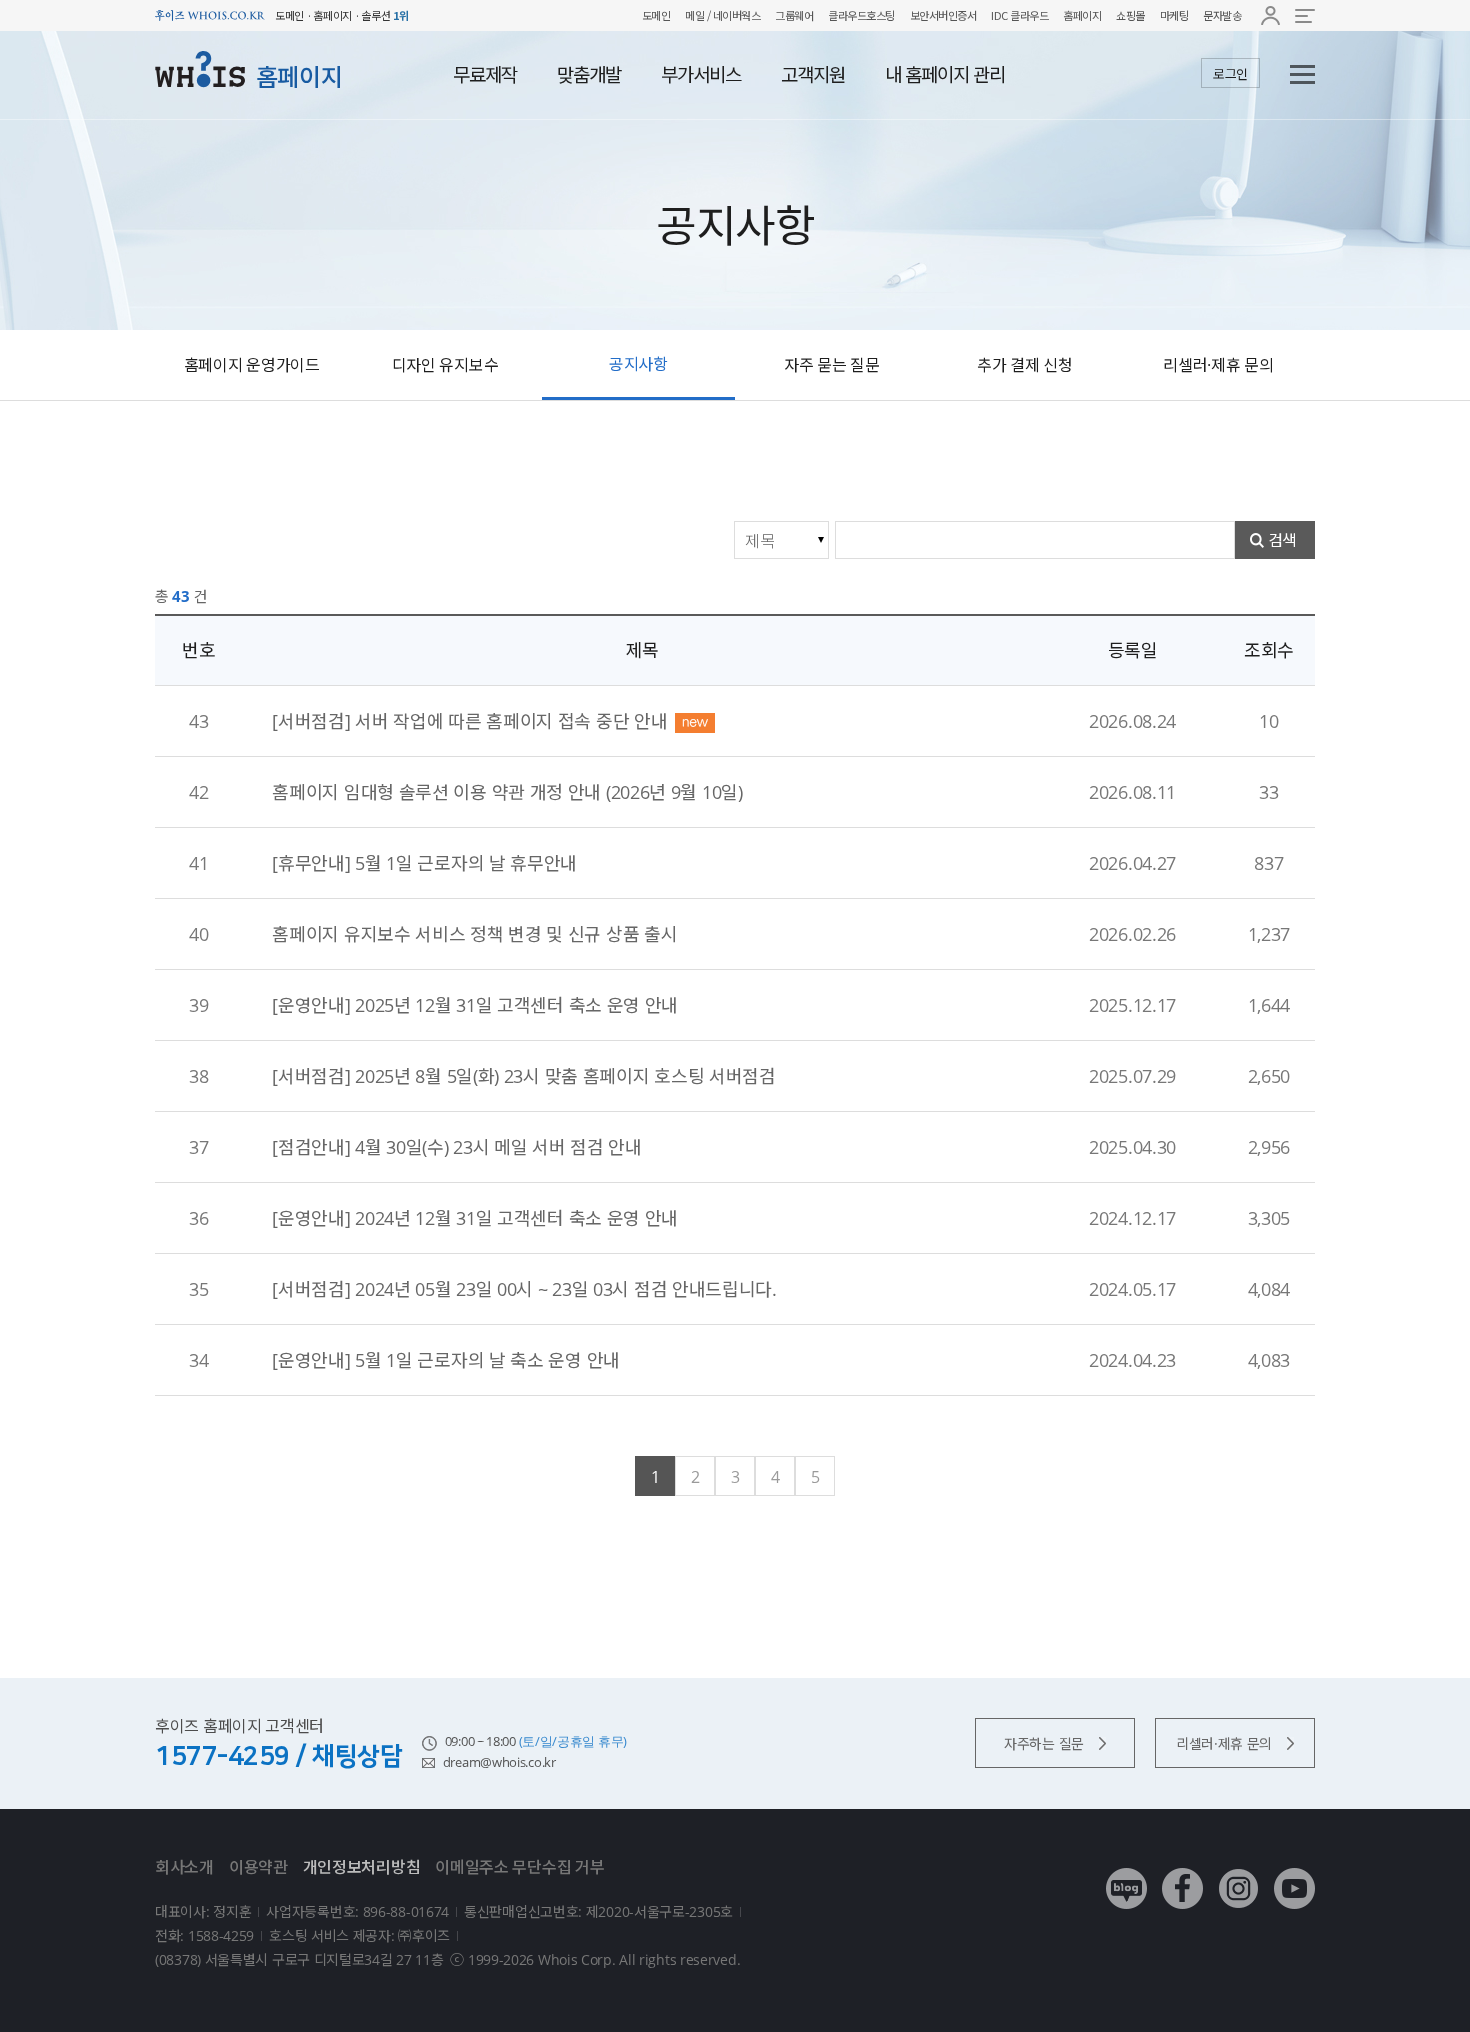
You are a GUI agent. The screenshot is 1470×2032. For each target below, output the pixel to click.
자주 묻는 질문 (832, 365)
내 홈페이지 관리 (945, 75)
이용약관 (258, 1867)
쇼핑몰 (1130, 15)
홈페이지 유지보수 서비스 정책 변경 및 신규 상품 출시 (474, 934)
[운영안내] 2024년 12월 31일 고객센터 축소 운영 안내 (475, 1218)
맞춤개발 (589, 75)
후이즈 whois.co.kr (210, 15)
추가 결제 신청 (1025, 365)
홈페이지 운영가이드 (252, 365)
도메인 (656, 15)
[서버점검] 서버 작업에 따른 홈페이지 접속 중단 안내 (469, 721)
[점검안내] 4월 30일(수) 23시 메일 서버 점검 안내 (456, 1147)
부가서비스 (701, 75)
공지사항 (638, 364)
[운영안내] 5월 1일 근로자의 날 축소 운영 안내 (446, 1360)
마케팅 (1174, 15)
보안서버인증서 (943, 15)
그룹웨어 (794, 15)
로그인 (1230, 74)
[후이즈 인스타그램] (1238, 1873)
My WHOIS (1270, 15)
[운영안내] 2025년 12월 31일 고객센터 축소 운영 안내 (475, 1005)
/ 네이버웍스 (732, 15)
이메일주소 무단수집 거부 (519, 1867)
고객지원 (813, 75)
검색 (1282, 540)
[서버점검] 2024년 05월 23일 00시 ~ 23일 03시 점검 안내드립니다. (524, 1289)
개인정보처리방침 (362, 1867)
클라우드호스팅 (861, 15)
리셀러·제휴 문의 (1218, 365)
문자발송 (1222, 15)
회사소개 (184, 1867)
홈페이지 (1082, 15)
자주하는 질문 (1044, 1743)
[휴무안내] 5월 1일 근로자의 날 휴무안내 (424, 863)
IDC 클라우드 (1019, 15)
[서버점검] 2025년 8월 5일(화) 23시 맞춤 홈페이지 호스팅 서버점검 (523, 1076)
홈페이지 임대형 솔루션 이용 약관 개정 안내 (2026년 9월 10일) (507, 792)
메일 (694, 15)
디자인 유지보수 (445, 365)
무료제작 (485, 75)
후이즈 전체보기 (1305, 15)
